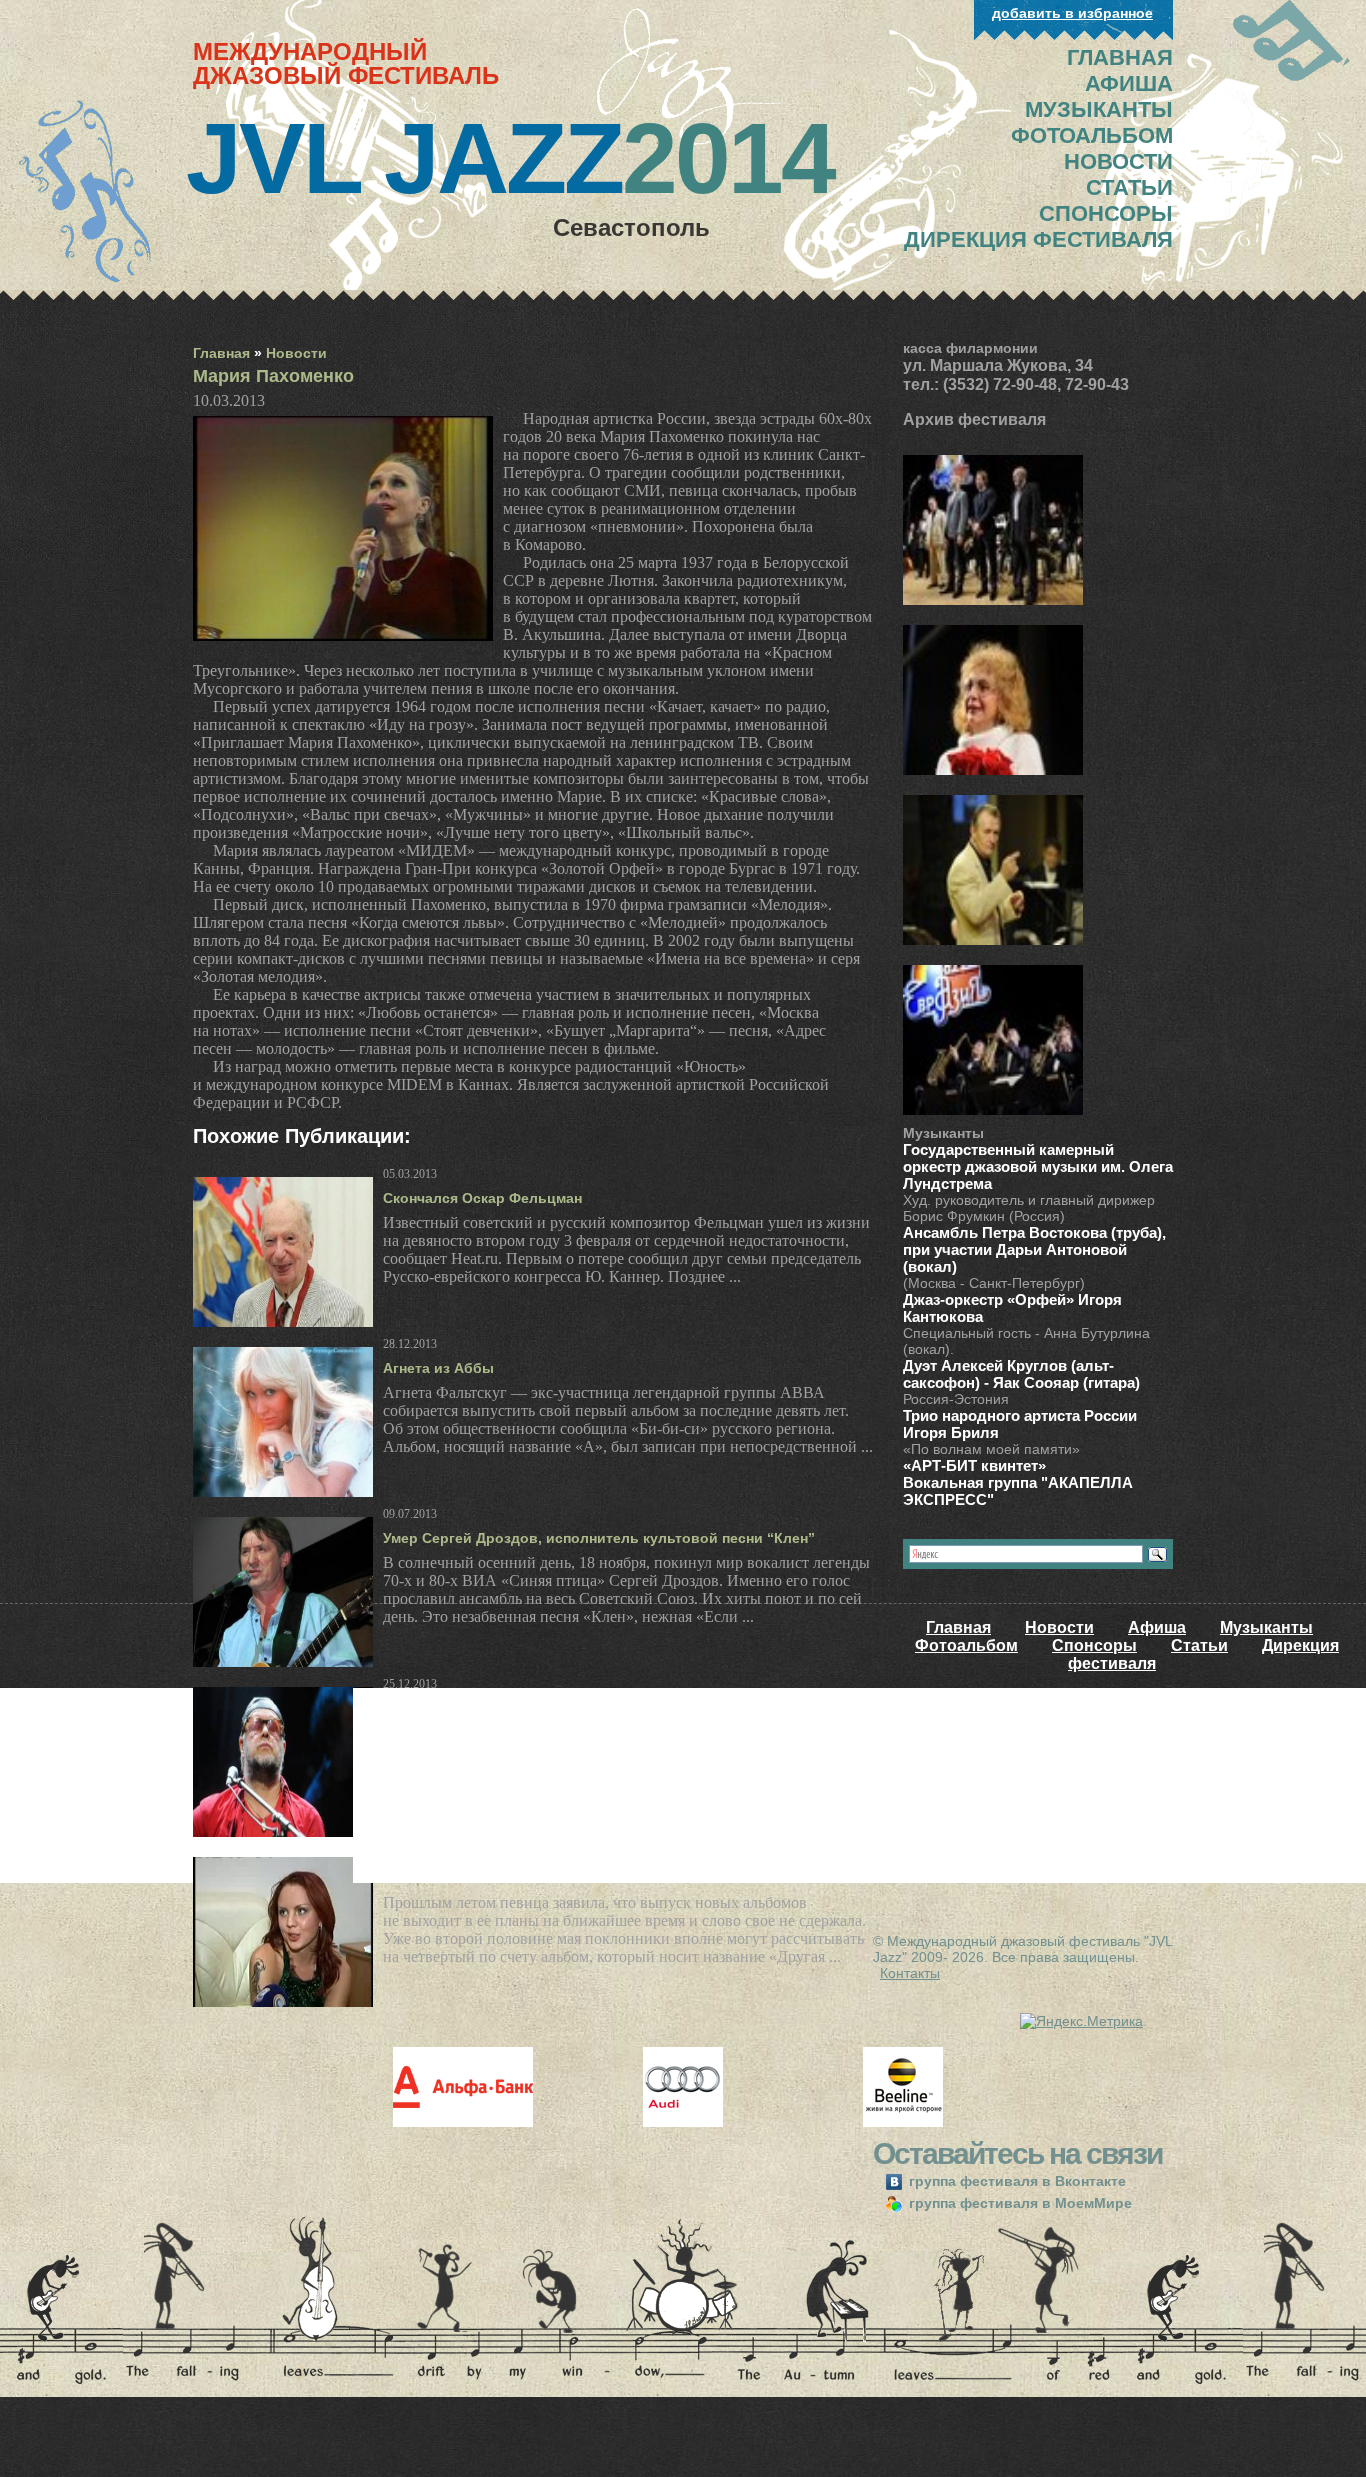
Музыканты (1266, 1627)
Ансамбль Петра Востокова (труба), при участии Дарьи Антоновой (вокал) (1034, 1249)
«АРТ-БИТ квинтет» (974, 1465)
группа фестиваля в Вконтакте (1015, 2181)
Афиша (1157, 1627)
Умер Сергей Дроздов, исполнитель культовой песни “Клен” (599, 1538)
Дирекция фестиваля (1038, 239)
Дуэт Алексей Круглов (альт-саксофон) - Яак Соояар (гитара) (1021, 1374)
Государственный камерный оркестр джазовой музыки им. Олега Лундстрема (1038, 1166)
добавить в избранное (1072, 13)
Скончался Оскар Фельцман (482, 1198)
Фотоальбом (966, 1645)
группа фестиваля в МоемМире (1018, 2203)
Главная (221, 353)
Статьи (1199, 1645)
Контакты (910, 1973)
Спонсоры (1094, 1645)
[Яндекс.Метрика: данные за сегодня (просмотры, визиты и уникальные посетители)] (1081, 2021)
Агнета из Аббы (438, 1368)
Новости (296, 353)
